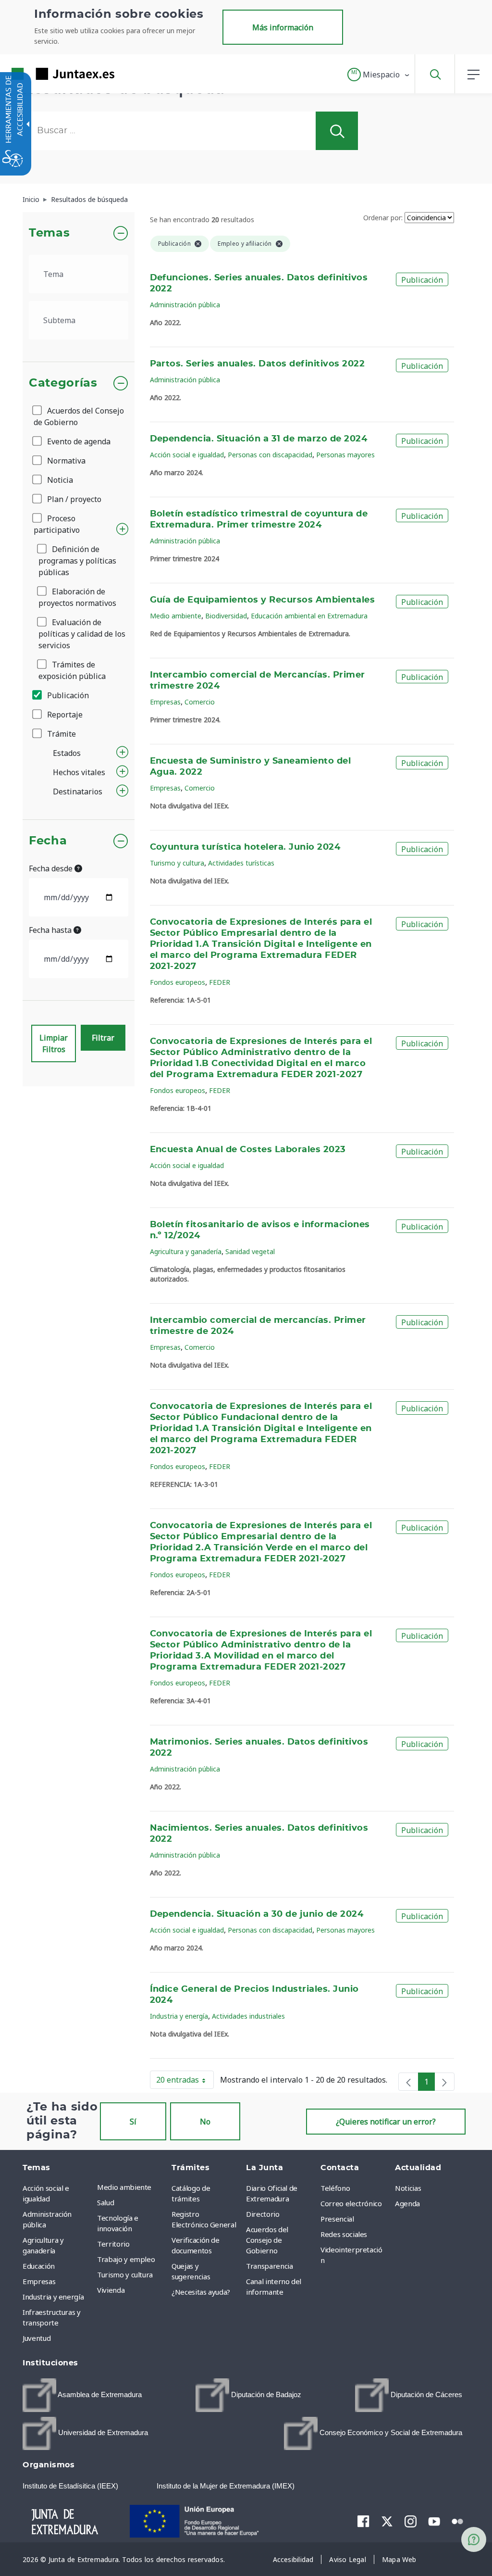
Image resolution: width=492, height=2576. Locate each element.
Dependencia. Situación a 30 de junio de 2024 (257, 1914)
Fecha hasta (51, 930)
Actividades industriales (248, 2016)
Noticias (408, 2188)
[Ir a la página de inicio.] (46, 74)
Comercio (200, 702)
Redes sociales (344, 2234)
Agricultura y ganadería (186, 1251)
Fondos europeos (178, 982)
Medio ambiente (176, 616)
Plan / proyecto (73, 499)
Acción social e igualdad (187, 455)
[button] (379, 75)
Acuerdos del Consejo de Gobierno (79, 416)
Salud (105, 2202)
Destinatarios (78, 792)
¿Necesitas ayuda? (201, 2292)
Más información (283, 27)
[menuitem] (132, 2187)
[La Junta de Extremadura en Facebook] (363, 2521)
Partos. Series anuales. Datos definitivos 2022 (258, 364)
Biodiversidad (226, 616)
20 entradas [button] (185, 2082)
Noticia (59, 480)
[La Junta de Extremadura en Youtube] (434, 2521)
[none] (408, 2082)
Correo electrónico (351, 2203)
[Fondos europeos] (204, 2520)
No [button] (205, 2122)
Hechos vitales (79, 772)
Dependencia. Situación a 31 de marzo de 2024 (259, 439)
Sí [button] (133, 2122)
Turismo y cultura (177, 863)
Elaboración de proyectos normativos (77, 597)
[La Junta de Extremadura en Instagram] (411, 2521)
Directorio (263, 2214)
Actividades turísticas (241, 863)
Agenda (407, 2203)
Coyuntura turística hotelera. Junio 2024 (245, 847)
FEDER (220, 982)
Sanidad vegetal (250, 1251)
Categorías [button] (63, 383)
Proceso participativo (57, 524)
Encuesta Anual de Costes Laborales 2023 (248, 1150)
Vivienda (111, 2290)
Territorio (113, 2244)
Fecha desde (52, 868)
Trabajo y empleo (126, 2259)
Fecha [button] (48, 841)
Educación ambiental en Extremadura (309, 616)
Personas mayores (345, 455)
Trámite (61, 734)
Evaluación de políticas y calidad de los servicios (82, 634)
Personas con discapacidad (270, 455)
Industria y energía (179, 2016)
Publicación (67, 695)
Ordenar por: (383, 218)
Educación (39, 2266)
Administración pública (185, 305)
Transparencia (269, 2266)
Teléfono (335, 2188)
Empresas (165, 702)
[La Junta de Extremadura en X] (387, 2521)
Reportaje (64, 715)
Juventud (37, 2338)
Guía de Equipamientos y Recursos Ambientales (263, 600)
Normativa (65, 461)
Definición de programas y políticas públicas (77, 561)
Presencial (337, 2219)
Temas (49, 233)
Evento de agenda (78, 441)
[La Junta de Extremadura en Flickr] (458, 2521)
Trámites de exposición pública (72, 670)
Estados (67, 753)
